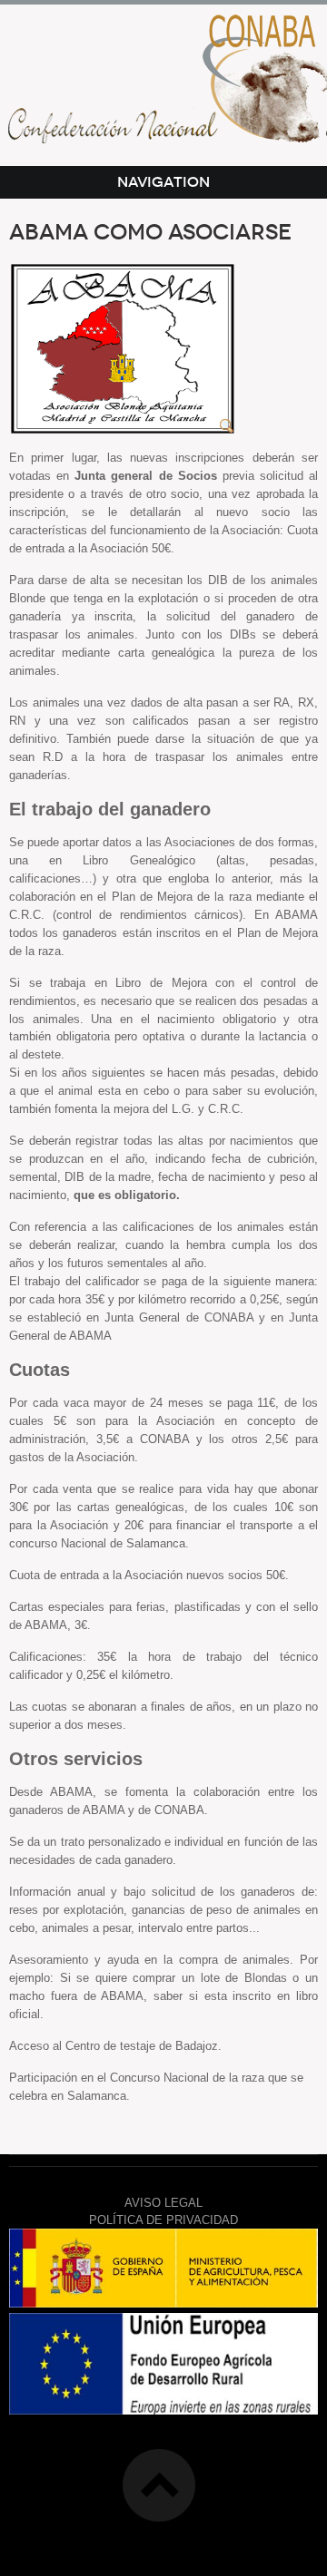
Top (159, 2485)
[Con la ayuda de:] (163, 2303)
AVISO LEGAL (163, 2203)
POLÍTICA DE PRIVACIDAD (163, 2220)
